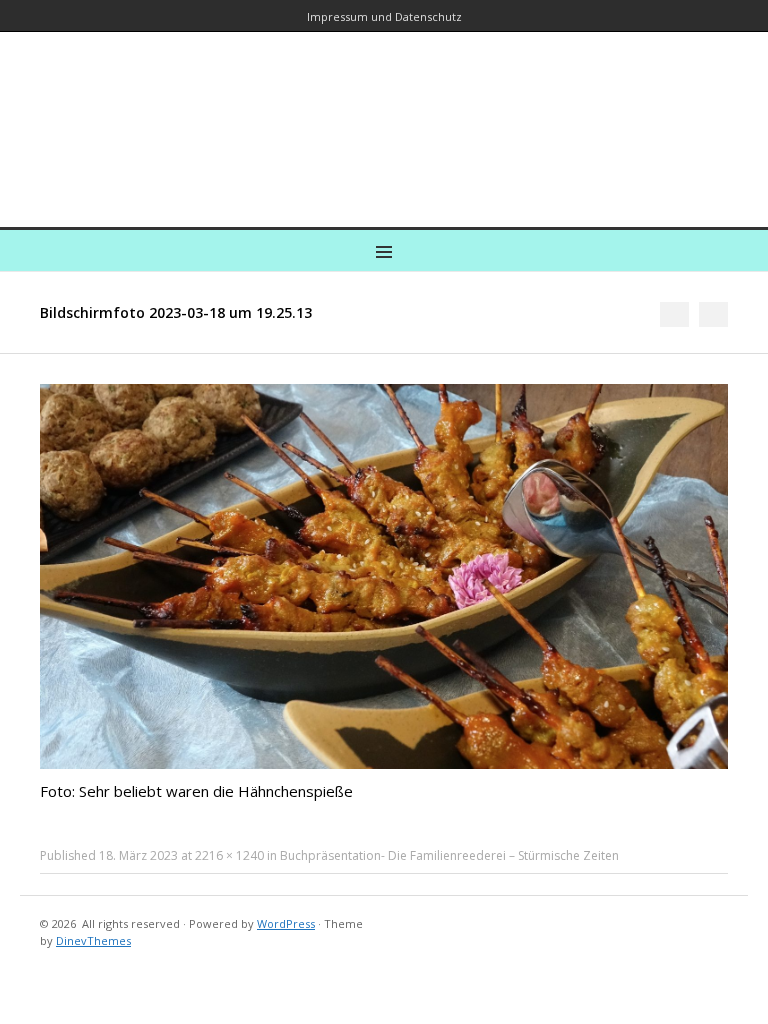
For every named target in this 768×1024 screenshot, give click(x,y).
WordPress (286, 923)
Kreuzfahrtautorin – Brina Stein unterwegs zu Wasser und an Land (384, 115)
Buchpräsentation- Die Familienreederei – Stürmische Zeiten (449, 855)
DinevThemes (93, 940)
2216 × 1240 (229, 855)
